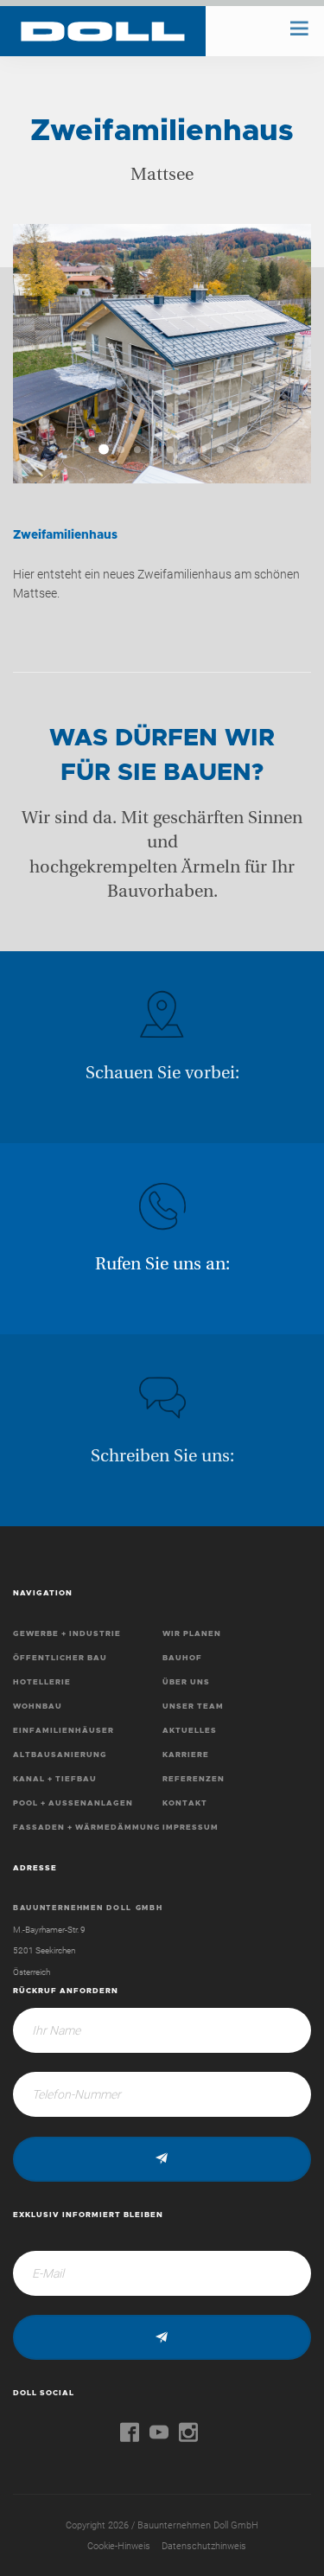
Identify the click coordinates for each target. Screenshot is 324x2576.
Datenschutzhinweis (204, 2546)
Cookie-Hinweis (119, 2546)
